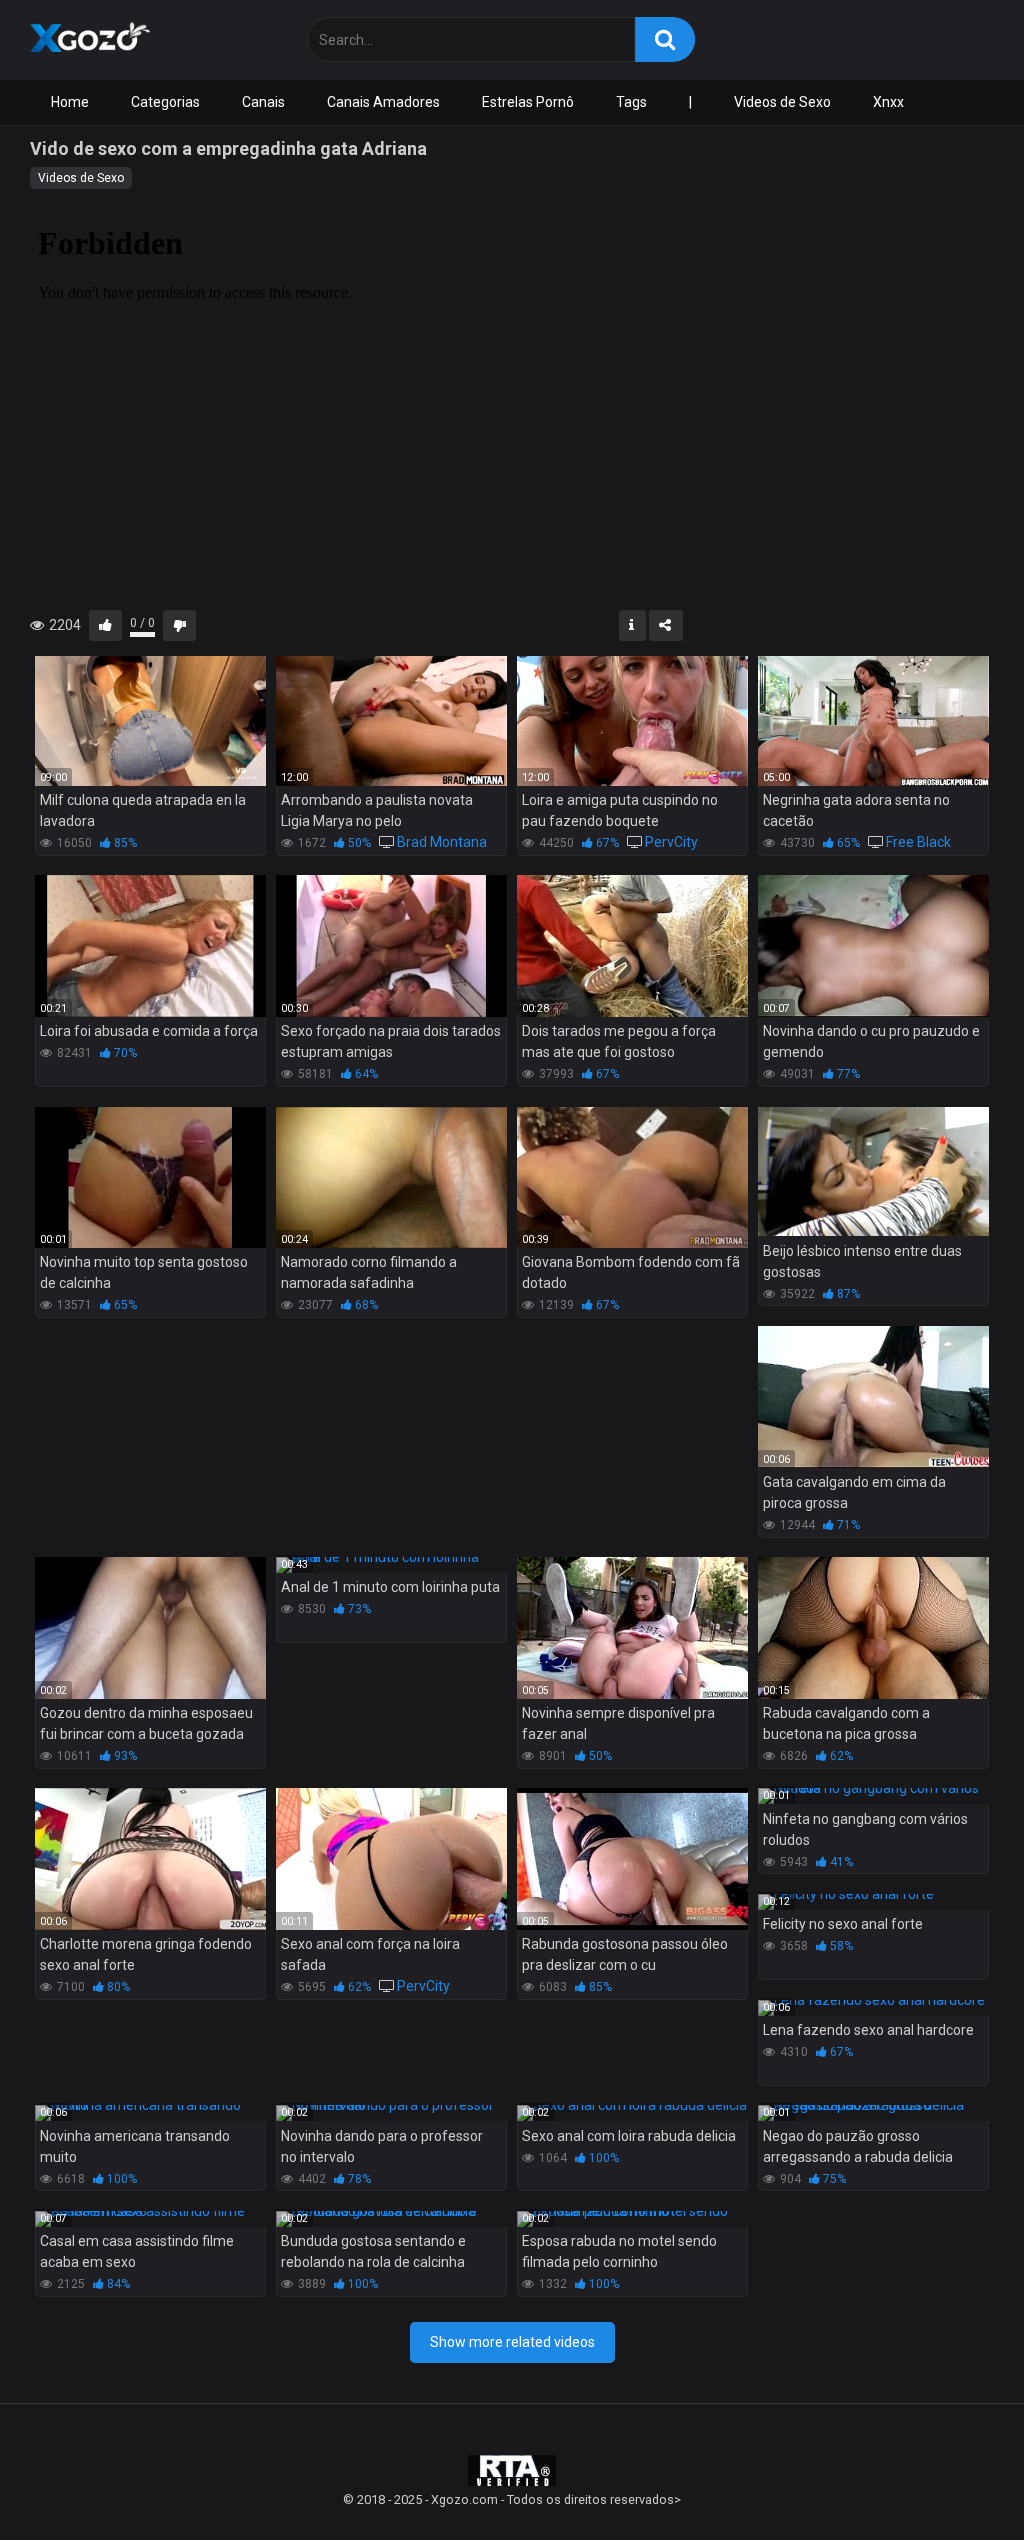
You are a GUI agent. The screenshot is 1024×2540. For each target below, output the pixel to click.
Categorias (165, 102)
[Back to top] (957, 2479)
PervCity (671, 842)
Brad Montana (442, 842)
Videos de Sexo (782, 102)
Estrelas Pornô (528, 102)
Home (70, 102)
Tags (631, 102)
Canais (263, 102)
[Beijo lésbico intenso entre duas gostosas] (873, 1172)
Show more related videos (512, 2342)
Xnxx (888, 102)
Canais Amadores (383, 102)
